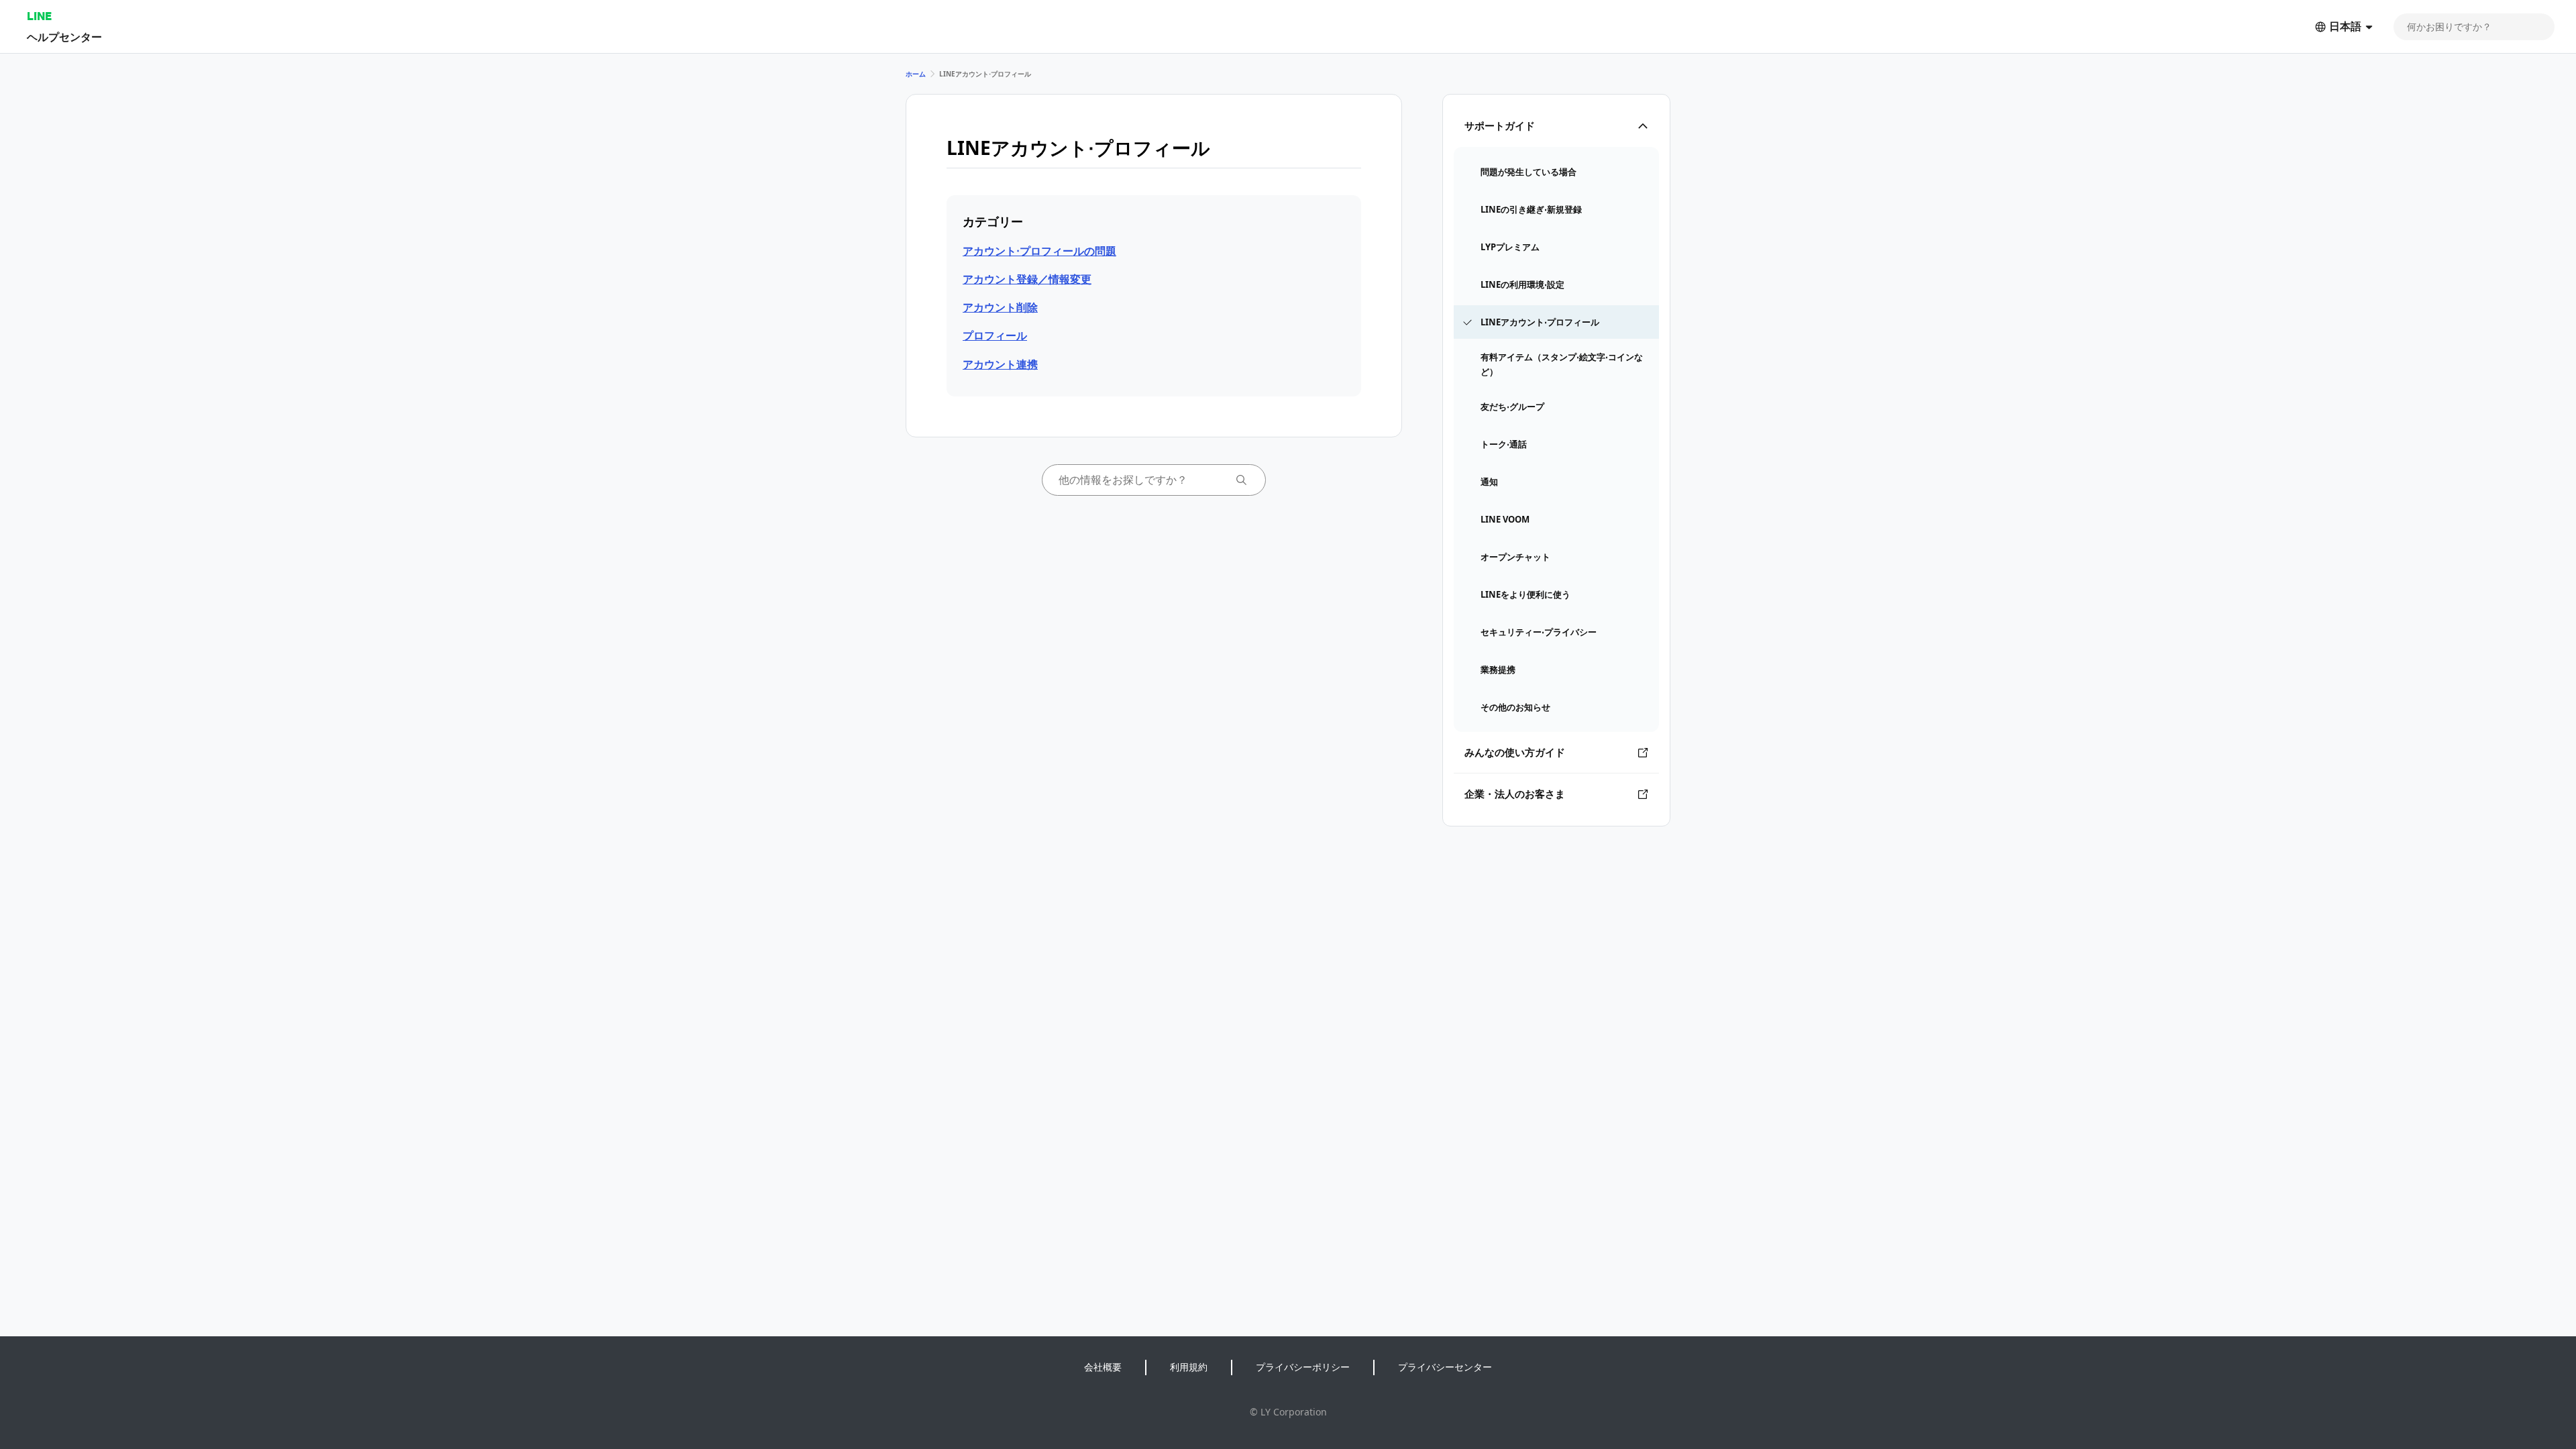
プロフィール (995, 335)
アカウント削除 (1000, 307)
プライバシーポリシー (1303, 1367)
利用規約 (1189, 1367)
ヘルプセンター (64, 37)
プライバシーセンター (1445, 1367)
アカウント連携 (1000, 364)
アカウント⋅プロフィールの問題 (1039, 251)
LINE (39, 16)
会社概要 (1103, 1367)
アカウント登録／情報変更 (1027, 279)
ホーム (916, 74)
